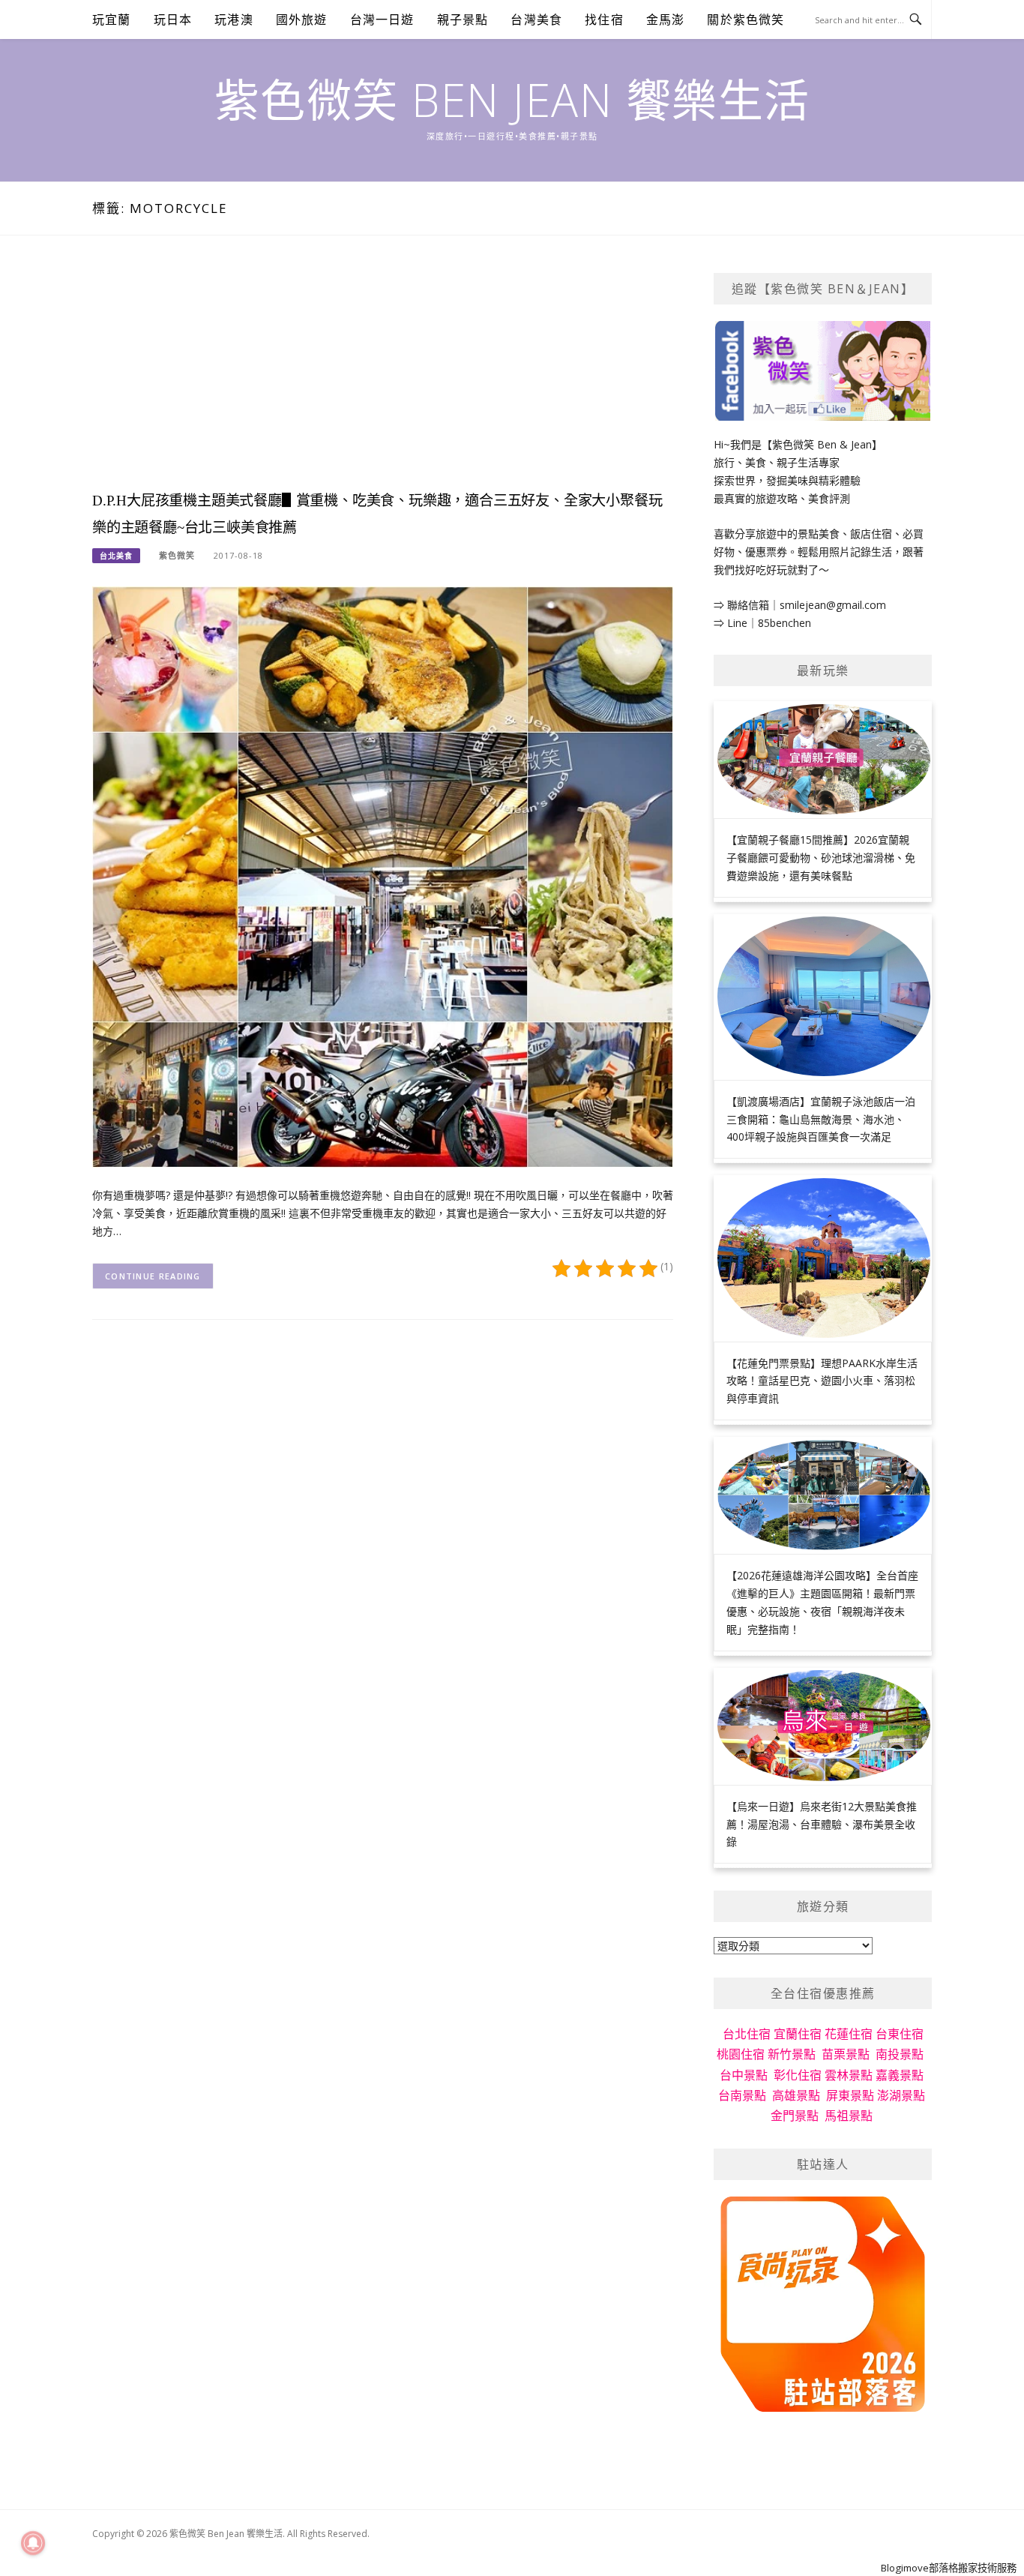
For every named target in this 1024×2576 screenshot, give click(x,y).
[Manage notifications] (33, 2543)
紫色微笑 (177, 555)
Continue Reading (153, 1276)
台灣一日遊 (382, 19)
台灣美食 (536, 19)
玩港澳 (234, 19)
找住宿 (604, 19)
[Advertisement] (383, 378)
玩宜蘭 (112, 19)
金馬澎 (666, 19)
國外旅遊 (302, 19)
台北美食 (116, 556)
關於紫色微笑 (746, 19)
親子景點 (463, 19)
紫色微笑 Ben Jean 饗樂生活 (512, 100)
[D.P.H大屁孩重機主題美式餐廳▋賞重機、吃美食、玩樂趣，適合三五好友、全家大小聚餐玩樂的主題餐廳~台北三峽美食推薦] (383, 876)
